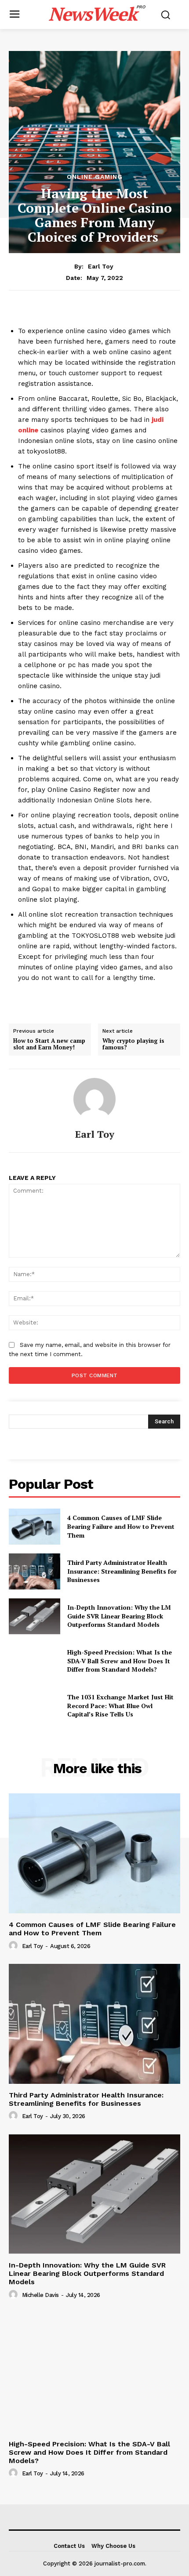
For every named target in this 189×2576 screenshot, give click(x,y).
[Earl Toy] (94, 1099)
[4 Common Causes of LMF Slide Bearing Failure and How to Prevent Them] (35, 1527)
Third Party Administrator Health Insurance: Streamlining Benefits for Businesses (122, 1571)
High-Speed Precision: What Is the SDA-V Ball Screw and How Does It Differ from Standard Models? (120, 1661)
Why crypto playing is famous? (133, 1044)
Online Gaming (95, 177)
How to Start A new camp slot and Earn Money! (49, 1044)
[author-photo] (15, 1946)
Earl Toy (101, 266)
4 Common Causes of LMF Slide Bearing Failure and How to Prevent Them (121, 1526)
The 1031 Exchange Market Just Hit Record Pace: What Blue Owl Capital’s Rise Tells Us (120, 1705)
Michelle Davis (40, 2295)
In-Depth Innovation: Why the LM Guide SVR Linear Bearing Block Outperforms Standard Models (119, 1616)
